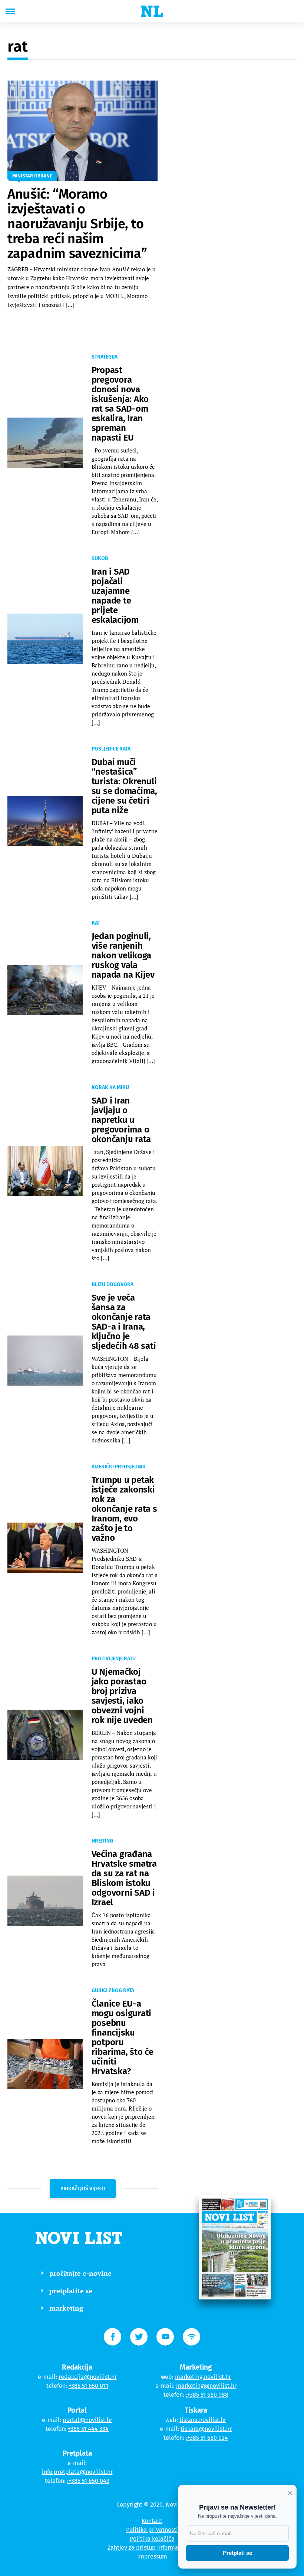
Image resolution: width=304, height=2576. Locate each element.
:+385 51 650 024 (207, 2438)
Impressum (152, 2557)
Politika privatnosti (152, 2530)
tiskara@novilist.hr (206, 2429)
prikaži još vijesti (83, 2189)
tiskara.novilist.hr (203, 2420)
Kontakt (152, 2521)
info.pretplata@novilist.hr (77, 2472)
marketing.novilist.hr (203, 2377)
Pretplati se (237, 2553)
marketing (66, 2308)
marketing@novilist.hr (206, 2386)
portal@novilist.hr (87, 2420)
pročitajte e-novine (80, 2273)
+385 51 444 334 (88, 2429)
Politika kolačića (152, 2539)
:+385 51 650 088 (207, 2395)
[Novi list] (152, 11)
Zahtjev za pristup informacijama (152, 2548)
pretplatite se (71, 2291)
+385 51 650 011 (88, 2386)
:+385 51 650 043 (88, 2481)
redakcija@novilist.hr (88, 2377)
